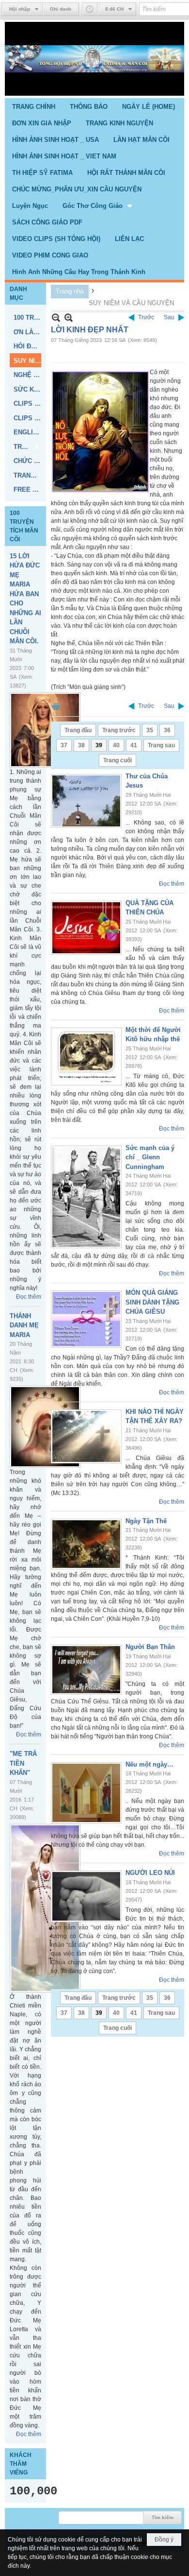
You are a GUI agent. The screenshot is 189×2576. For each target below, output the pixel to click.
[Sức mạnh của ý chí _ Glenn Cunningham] (86, 1197)
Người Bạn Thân (150, 1647)
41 (134, 745)
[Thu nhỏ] (56, 318)
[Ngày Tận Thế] (86, 1544)
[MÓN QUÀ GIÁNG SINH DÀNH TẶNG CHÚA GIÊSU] (86, 1319)
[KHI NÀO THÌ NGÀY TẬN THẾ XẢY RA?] (86, 1436)
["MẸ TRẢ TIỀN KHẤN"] (45, 1908)
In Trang (56, 706)
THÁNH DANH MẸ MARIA (24, 1325)
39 (99, 745)
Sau (169, 317)
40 (116, 745)
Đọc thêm (29, 1297)
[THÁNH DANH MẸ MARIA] (45, 1427)
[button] (98, 206)
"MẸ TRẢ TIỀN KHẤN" (23, 1763)
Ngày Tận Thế (146, 1521)
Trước (146, 317)
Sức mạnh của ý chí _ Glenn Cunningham (150, 1157)
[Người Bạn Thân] (86, 1670)
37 (64, 745)
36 (167, 730)
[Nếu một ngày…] (86, 1793)
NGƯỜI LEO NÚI (150, 1873)
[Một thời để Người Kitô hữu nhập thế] (86, 1056)
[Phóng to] (69, 318)
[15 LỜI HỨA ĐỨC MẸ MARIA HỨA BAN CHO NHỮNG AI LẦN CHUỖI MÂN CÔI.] (45, 730)
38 (81, 745)
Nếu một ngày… (150, 1764)
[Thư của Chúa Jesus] (86, 801)
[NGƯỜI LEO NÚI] (86, 1896)
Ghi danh (61, 9)
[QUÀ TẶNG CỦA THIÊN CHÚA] (86, 928)
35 (150, 730)
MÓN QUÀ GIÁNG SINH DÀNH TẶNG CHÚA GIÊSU (152, 1302)
